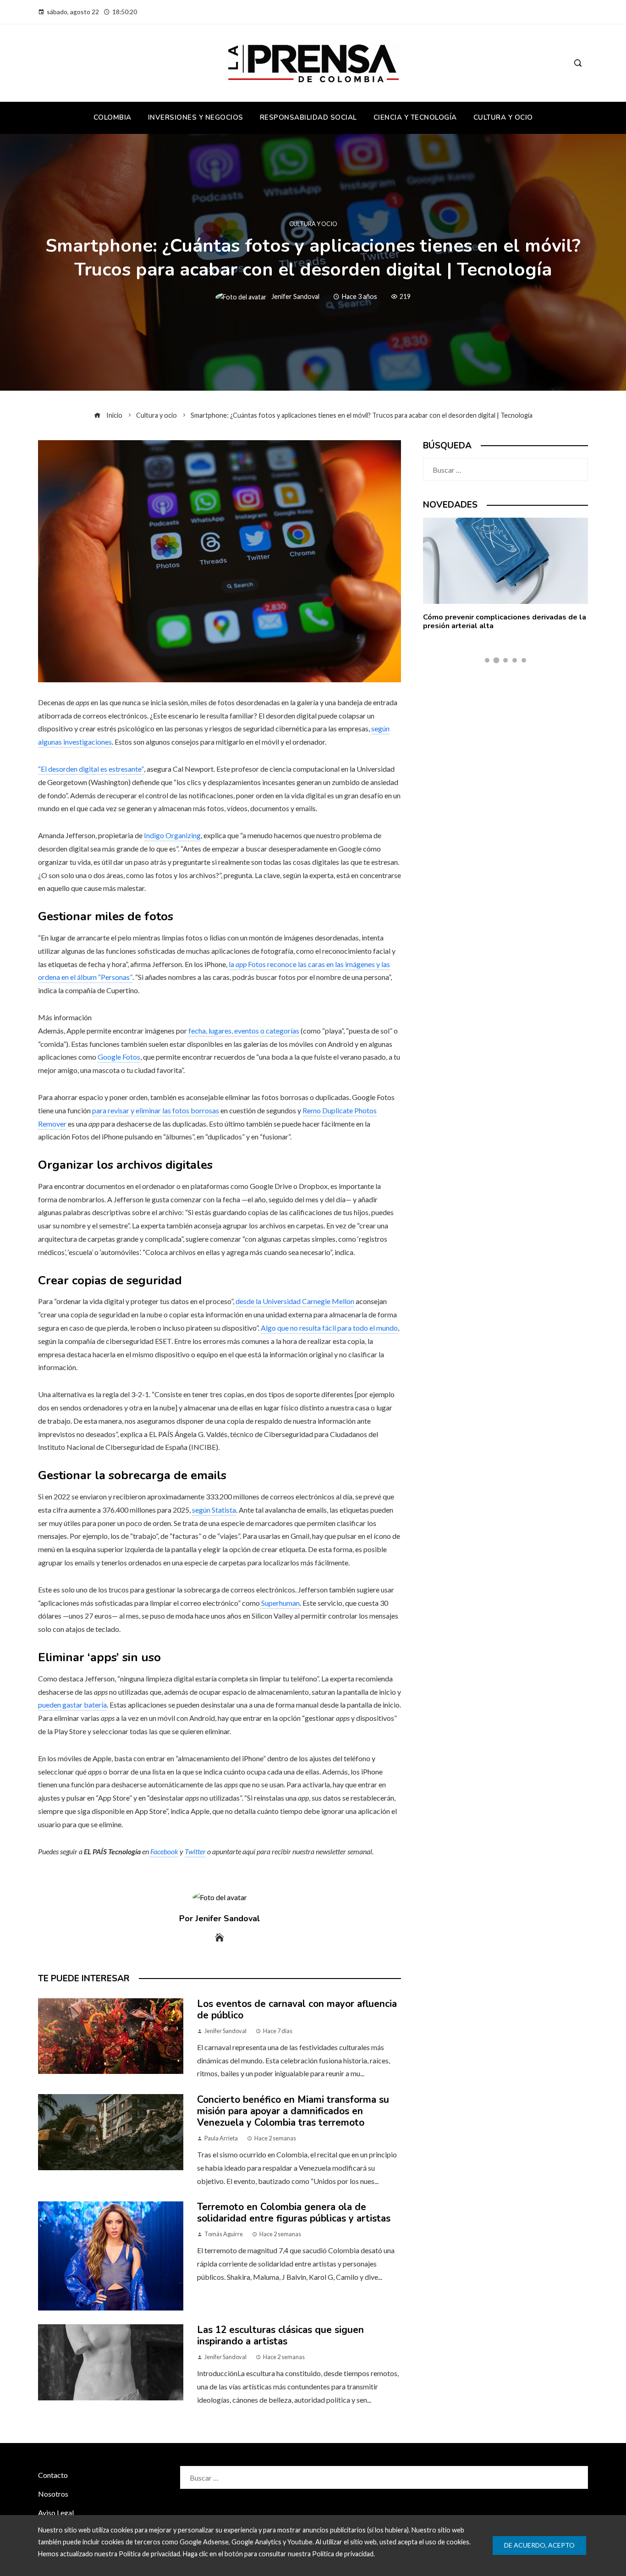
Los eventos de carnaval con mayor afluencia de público (297, 2009)
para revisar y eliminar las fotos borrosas (156, 1110)
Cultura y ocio (313, 224)
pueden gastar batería (72, 1705)
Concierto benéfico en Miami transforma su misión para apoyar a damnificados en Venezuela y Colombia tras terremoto (293, 2111)
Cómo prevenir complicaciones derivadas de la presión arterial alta (505, 622)
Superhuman (280, 1603)
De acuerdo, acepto (539, 2545)
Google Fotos (119, 1057)
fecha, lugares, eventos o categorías (244, 1031)
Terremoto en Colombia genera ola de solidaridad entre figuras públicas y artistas (294, 2213)
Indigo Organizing (172, 835)
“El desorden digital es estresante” (91, 769)
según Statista (214, 1510)
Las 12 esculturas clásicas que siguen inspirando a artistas (280, 2336)
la (232, 964)
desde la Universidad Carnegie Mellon (295, 1301)
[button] (487, 660)
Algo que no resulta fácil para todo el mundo (329, 1328)
